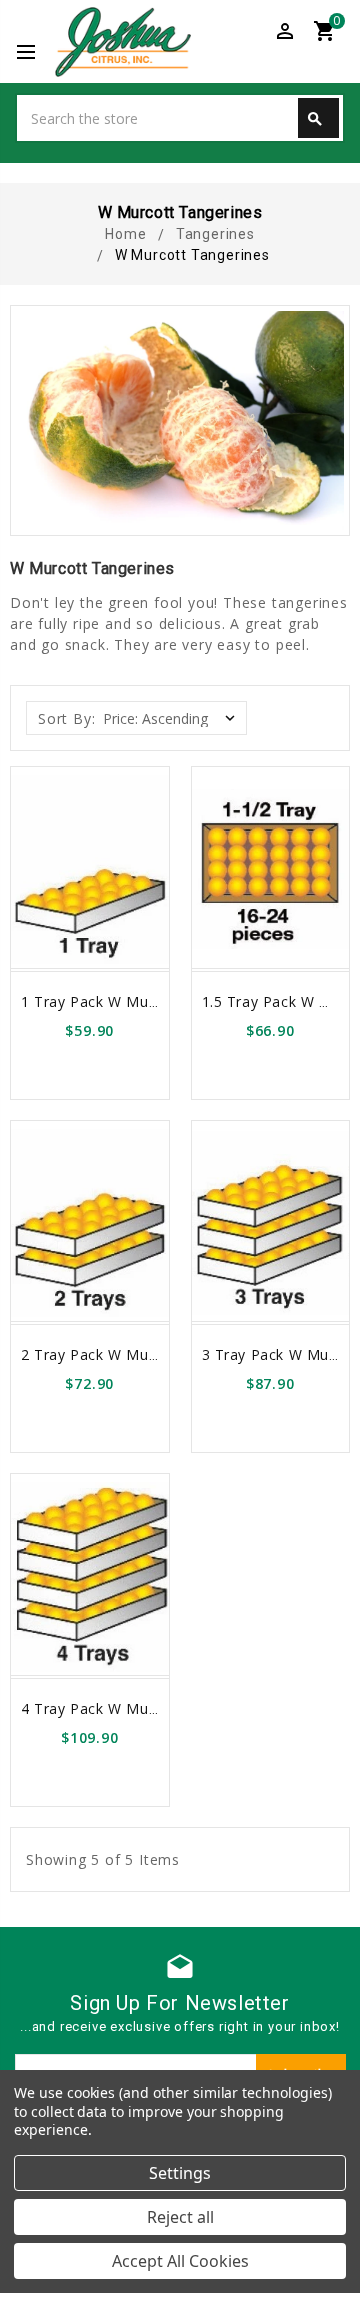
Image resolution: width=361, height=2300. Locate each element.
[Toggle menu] (35, 53)
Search (315, 119)
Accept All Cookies (180, 2261)
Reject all (180, 2217)
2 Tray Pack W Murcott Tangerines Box (159, 1354)
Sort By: (66, 718)
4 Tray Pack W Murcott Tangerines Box (159, 1708)
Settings (180, 2173)
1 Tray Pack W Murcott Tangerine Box (155, 1001)
